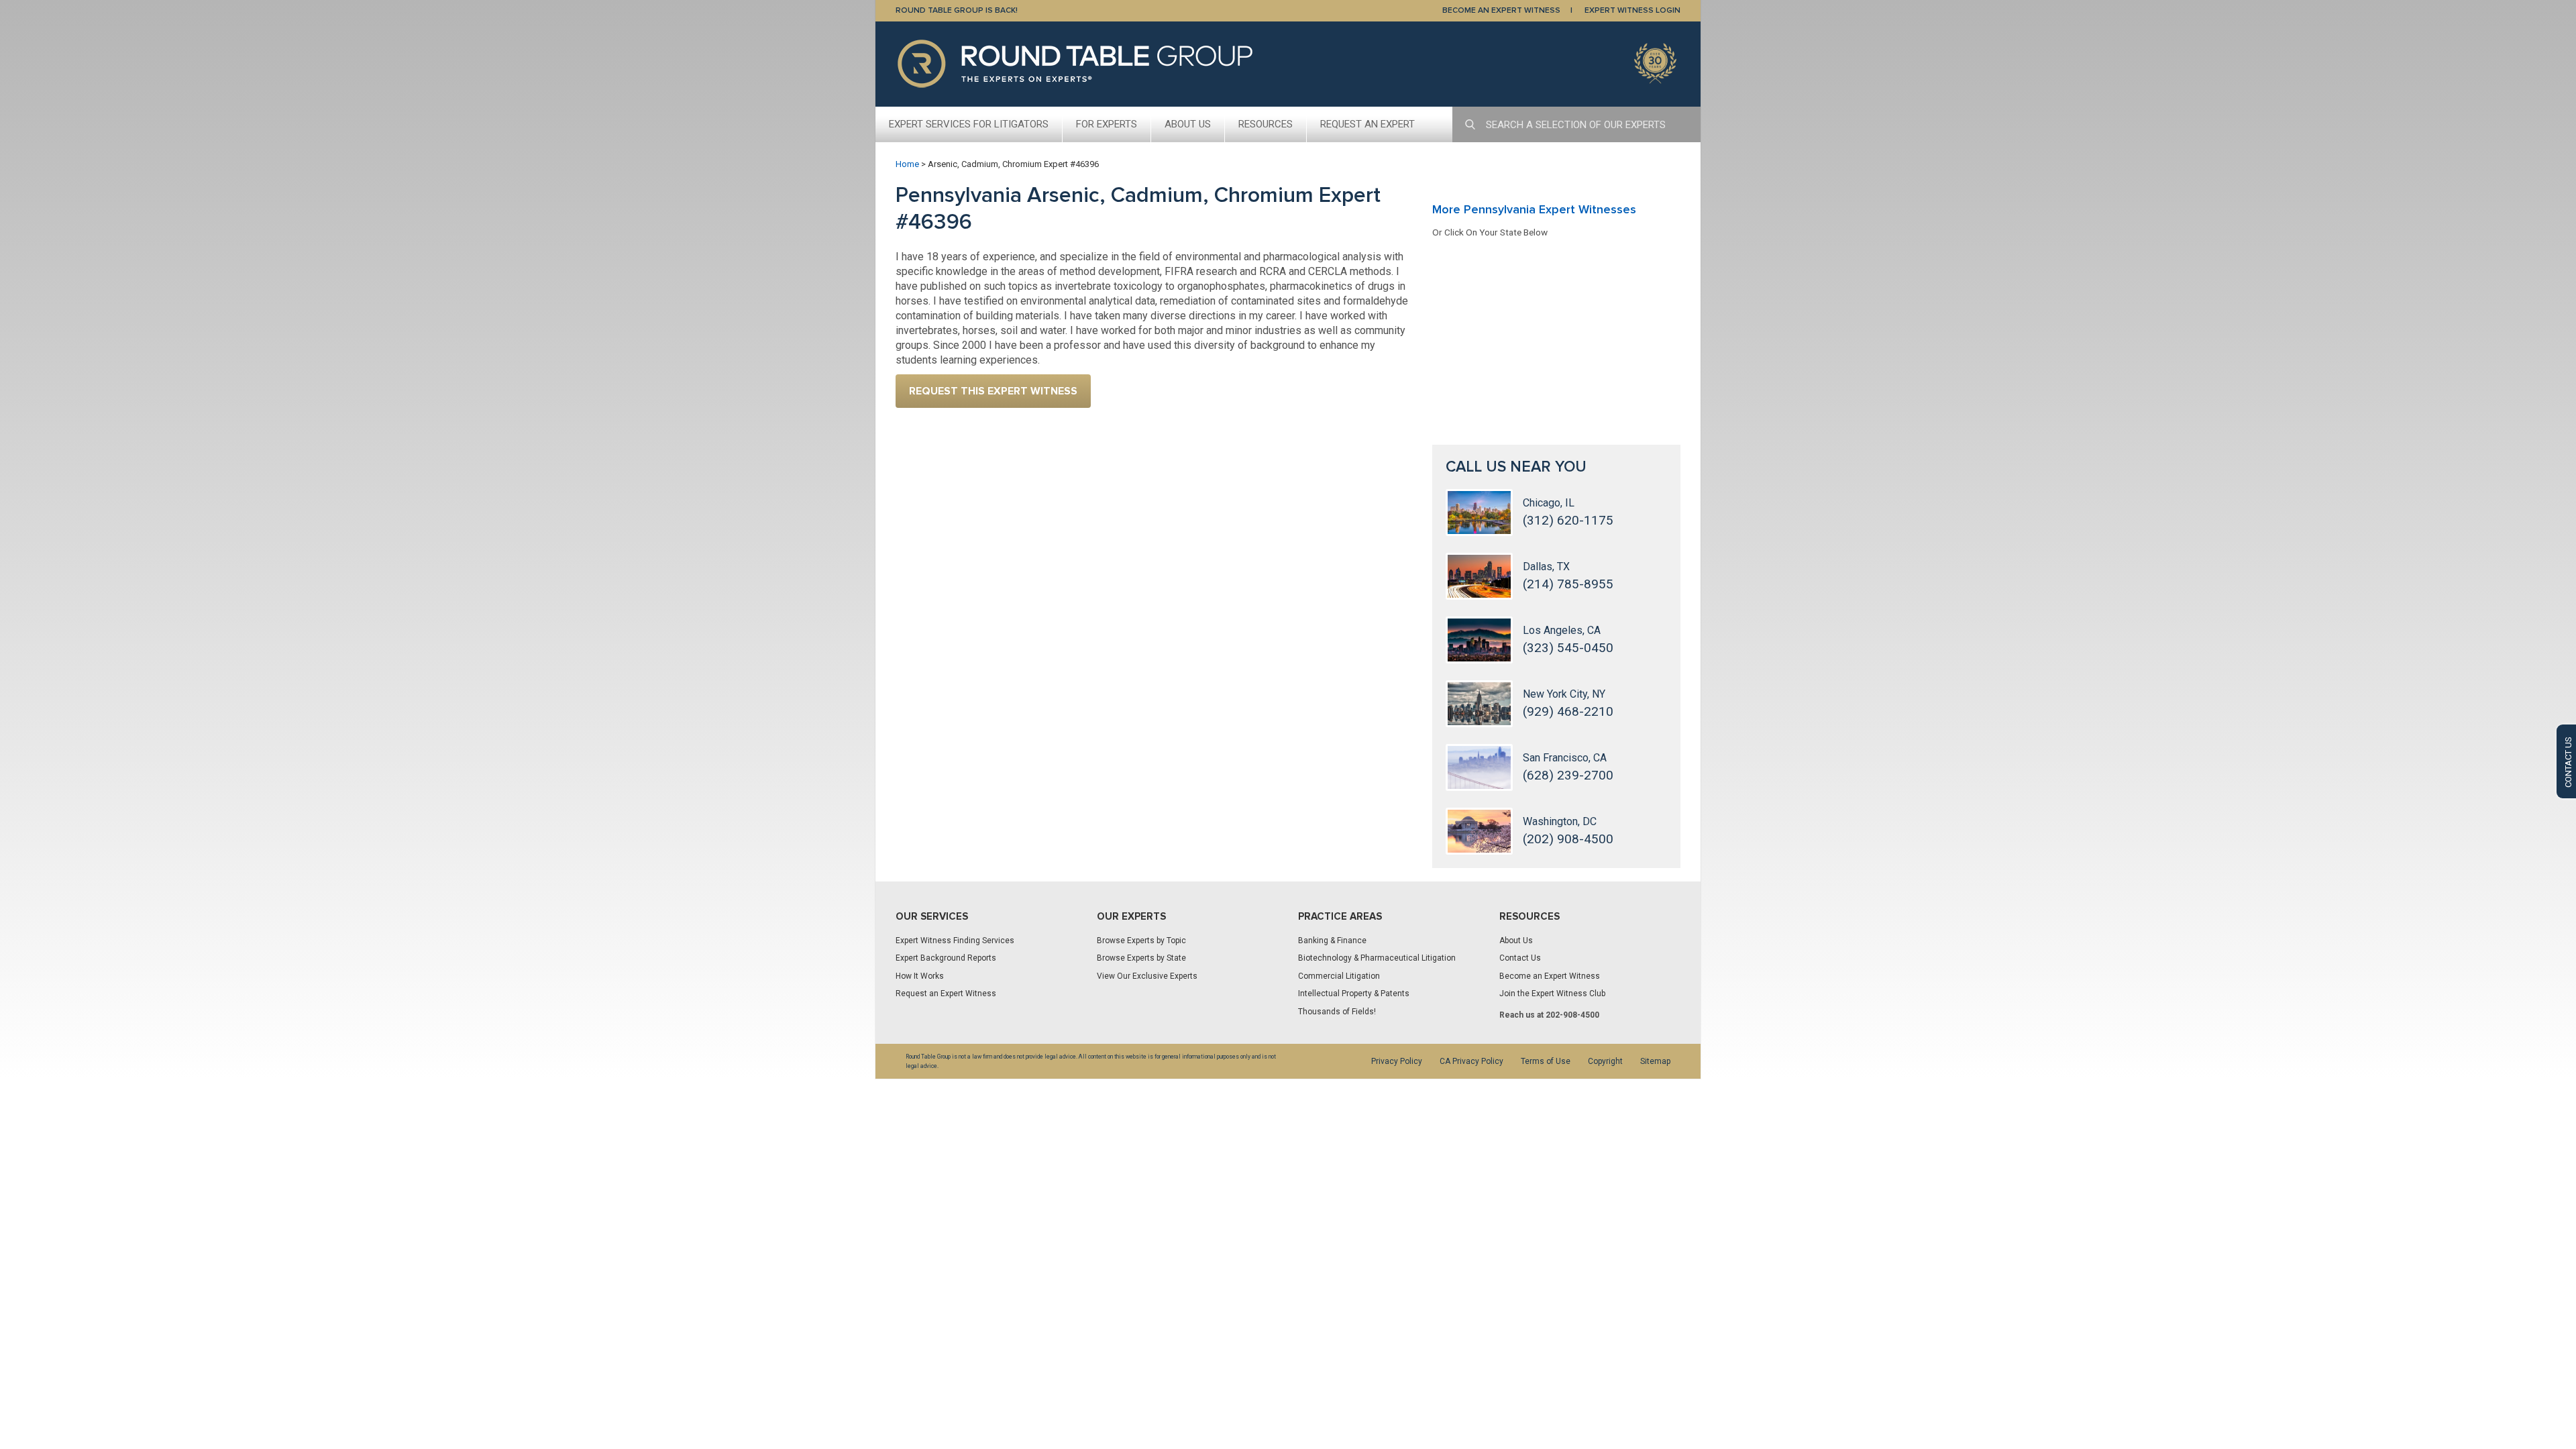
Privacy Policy (1397, 1061)
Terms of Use (1546, 1061)
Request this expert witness (993, 391)
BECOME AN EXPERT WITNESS (1501, 10)
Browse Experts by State (1141, 958)
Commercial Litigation (1339, 976)
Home (907, 164)
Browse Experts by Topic (1141, 941)
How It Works (920, 976)
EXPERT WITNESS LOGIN (1632, 10)
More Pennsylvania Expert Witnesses (1534, 209)
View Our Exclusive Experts (1147, 976)
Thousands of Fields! (1337, 1012)
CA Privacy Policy (1471, 1061)
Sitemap (1655, 1061)
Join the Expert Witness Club (1552, 994)
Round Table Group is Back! (957, 10)
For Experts (1107, 124)
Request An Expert (1367, 124)
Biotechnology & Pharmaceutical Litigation (1377, 958)
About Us (1188, 124)
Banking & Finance (1332, 941)
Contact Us (1520, 958)
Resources (1266, 124)
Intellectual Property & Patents (1354, 994)
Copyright (1605, 1061)
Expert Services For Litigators (969, 124)
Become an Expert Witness (1550, 976)
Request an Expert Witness (946, 994)
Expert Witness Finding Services (955, 941)
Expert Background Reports (946, 958)
